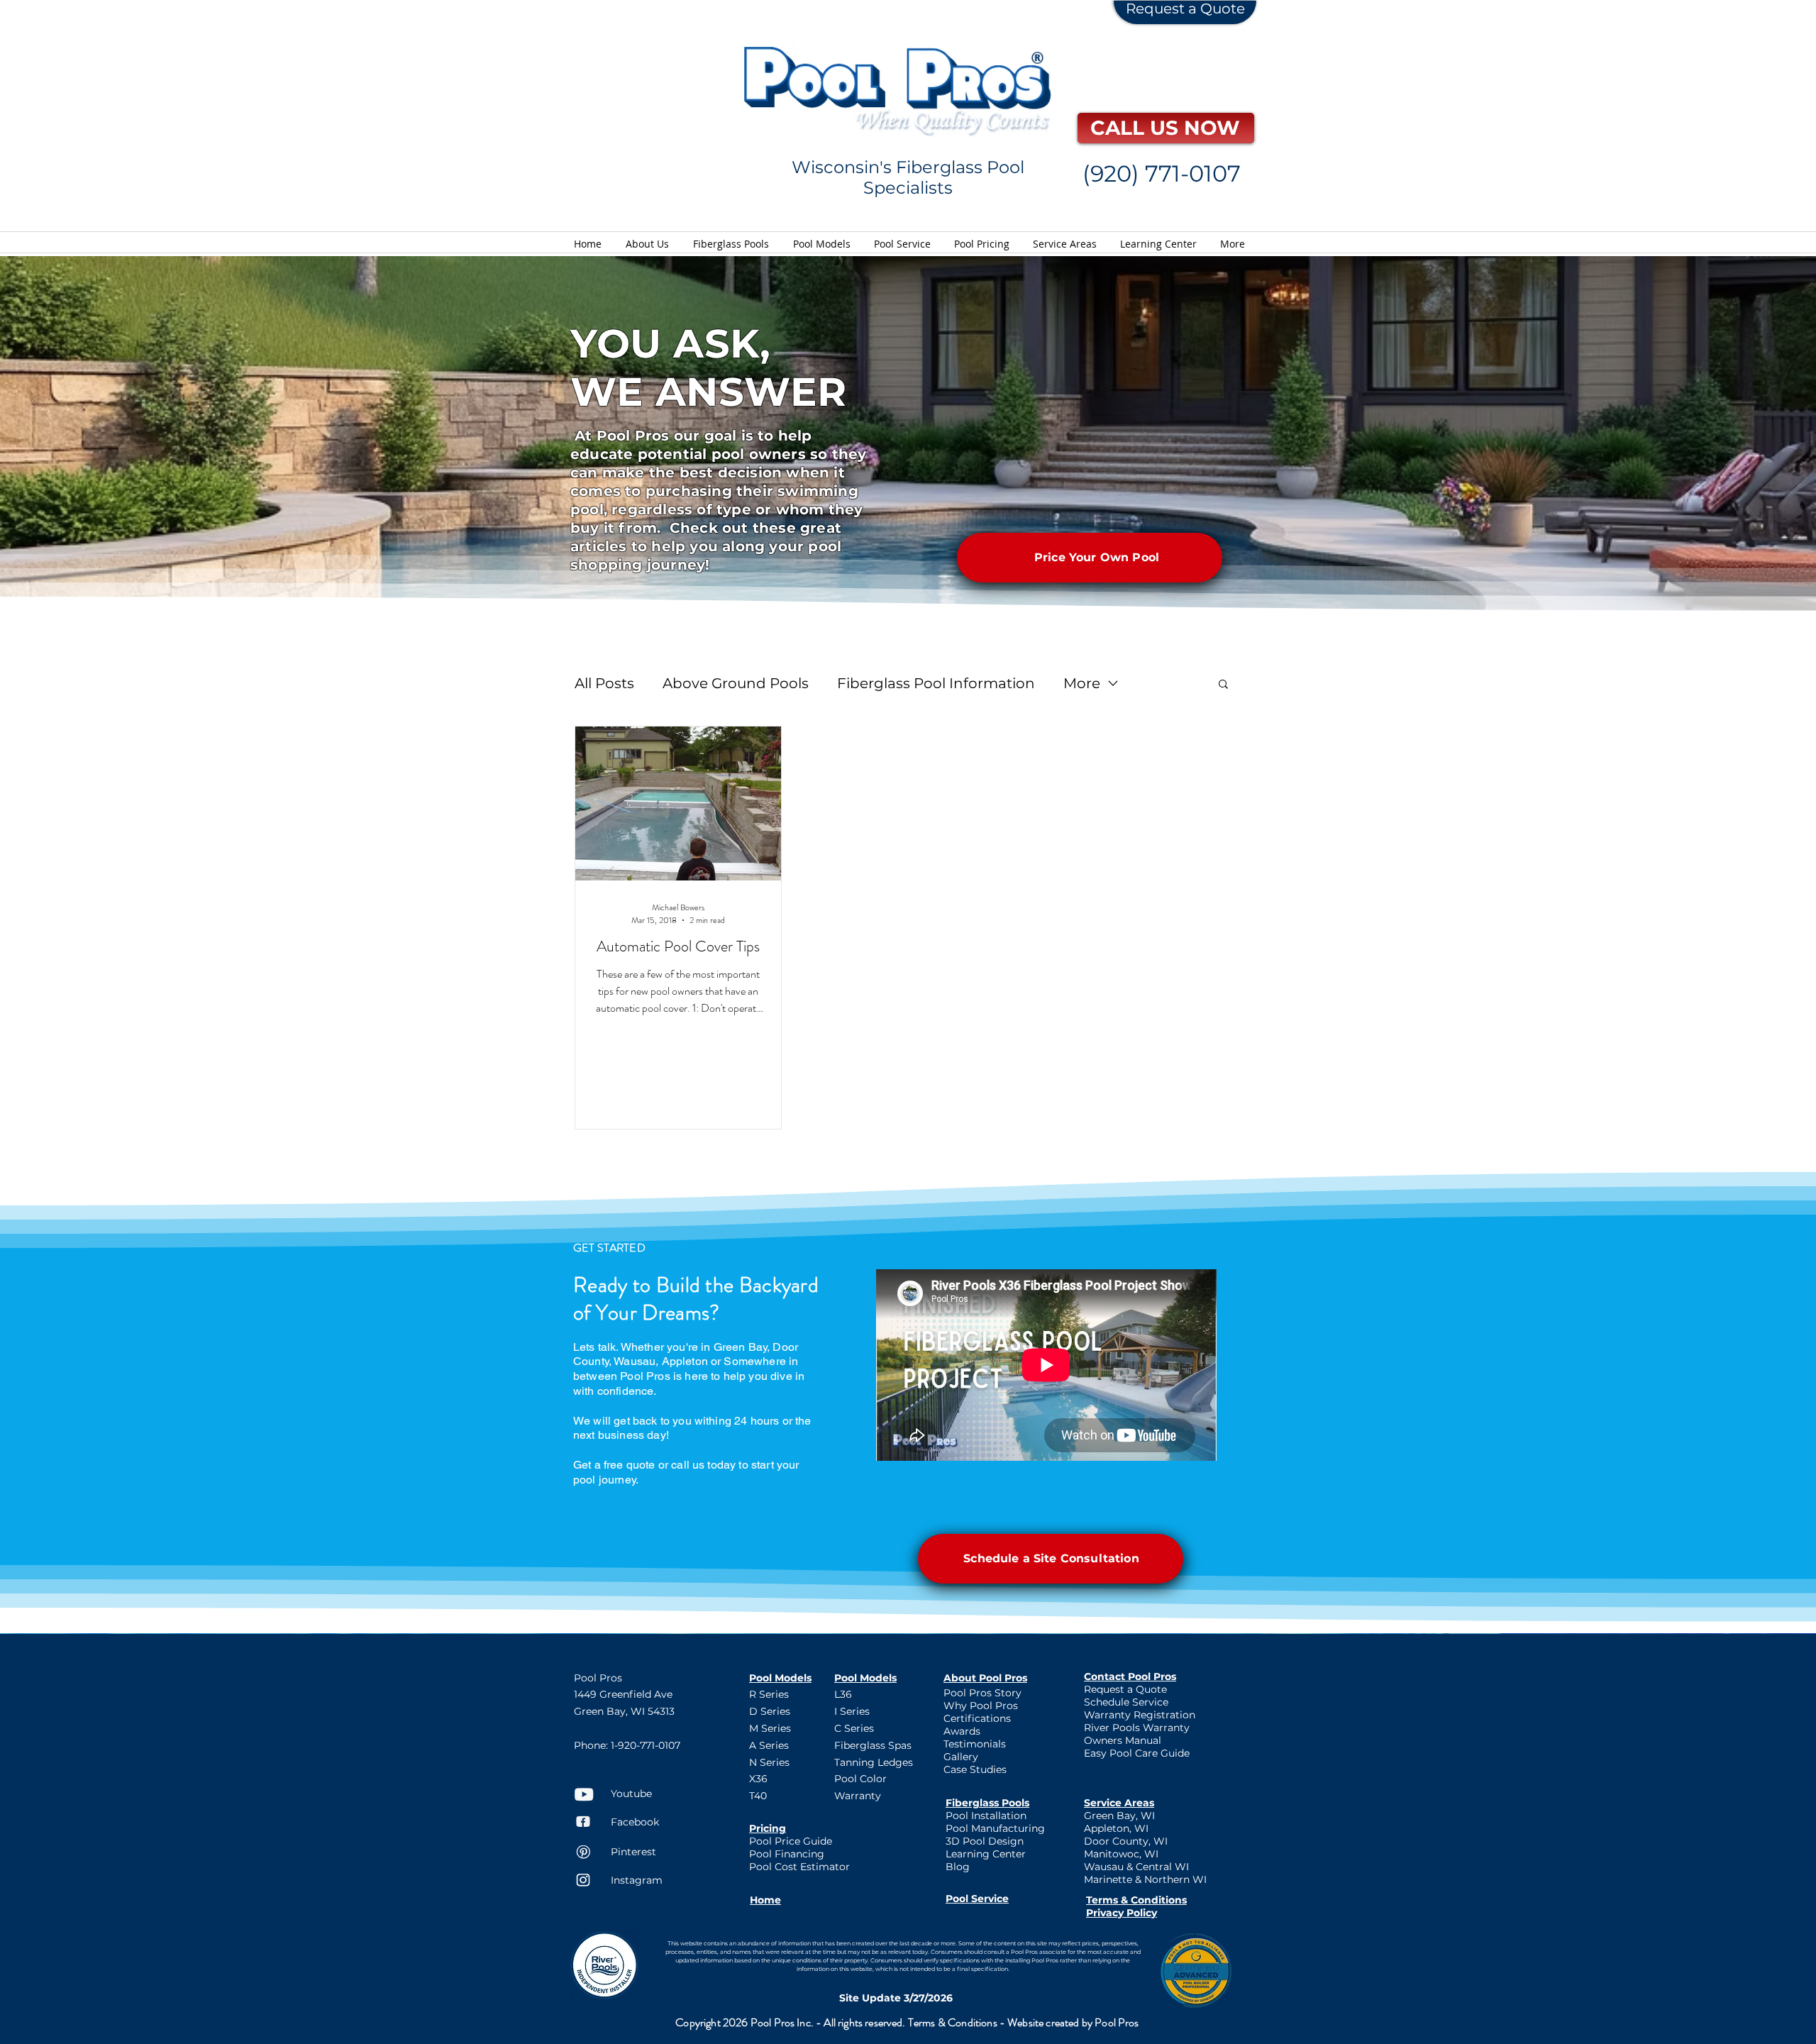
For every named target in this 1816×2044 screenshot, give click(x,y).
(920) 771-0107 (1162, 173)
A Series (769, 1745)
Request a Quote (1185, 9)
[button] (1223, 685)
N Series (769, 1762)
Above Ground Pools (736, 683)
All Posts (604, 683)
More (1082, 683)
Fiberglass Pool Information (936, 683)
